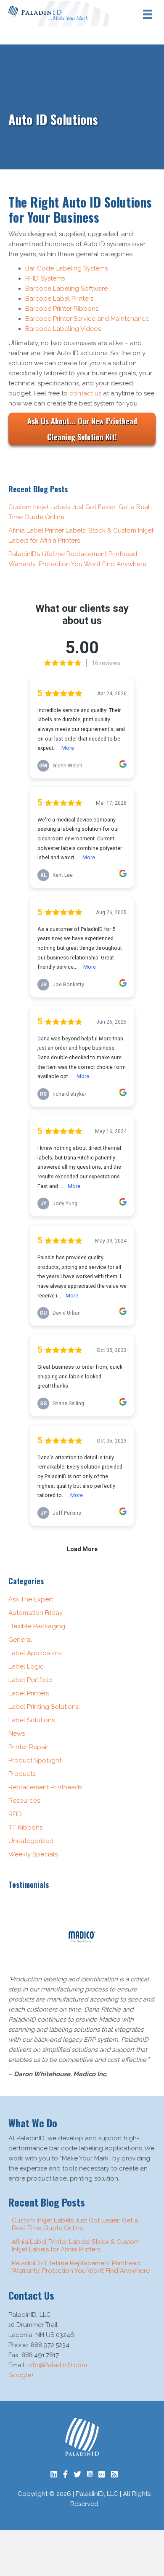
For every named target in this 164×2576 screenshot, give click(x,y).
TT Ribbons (25, 1827)
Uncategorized (31, 1841)
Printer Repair (28, 1747)
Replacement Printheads (45, 1787)
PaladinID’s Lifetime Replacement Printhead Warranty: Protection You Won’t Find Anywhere (81, 2267)
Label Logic (26, 1666)
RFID (15, 1814)
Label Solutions (32, 1720)
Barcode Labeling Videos (63, 329)
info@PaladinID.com (57, 2365)
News (17, 1734)
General (20, 1640)
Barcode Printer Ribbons (62, 309)
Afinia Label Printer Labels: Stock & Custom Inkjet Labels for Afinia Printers (76, 2246)
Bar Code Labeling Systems (66, 268)
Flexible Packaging (37, 1626)
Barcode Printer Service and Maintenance (87, 319)
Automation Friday (36, 1613)
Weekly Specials (33, 1854)
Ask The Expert (31, 1599)
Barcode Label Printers (59, 299)
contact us (85, 393)
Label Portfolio (30, 1680)
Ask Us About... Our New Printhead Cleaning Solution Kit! (82, 429)
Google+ (21, 2375)
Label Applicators (35, 1653)
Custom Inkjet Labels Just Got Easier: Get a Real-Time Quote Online (75, 2224)
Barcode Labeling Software (66, 289)
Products (22, 1774)
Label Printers (29, 1693)
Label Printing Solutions (44, 1707)
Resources (24, 1801)
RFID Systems (45, 278)
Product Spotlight (35, 1760)
